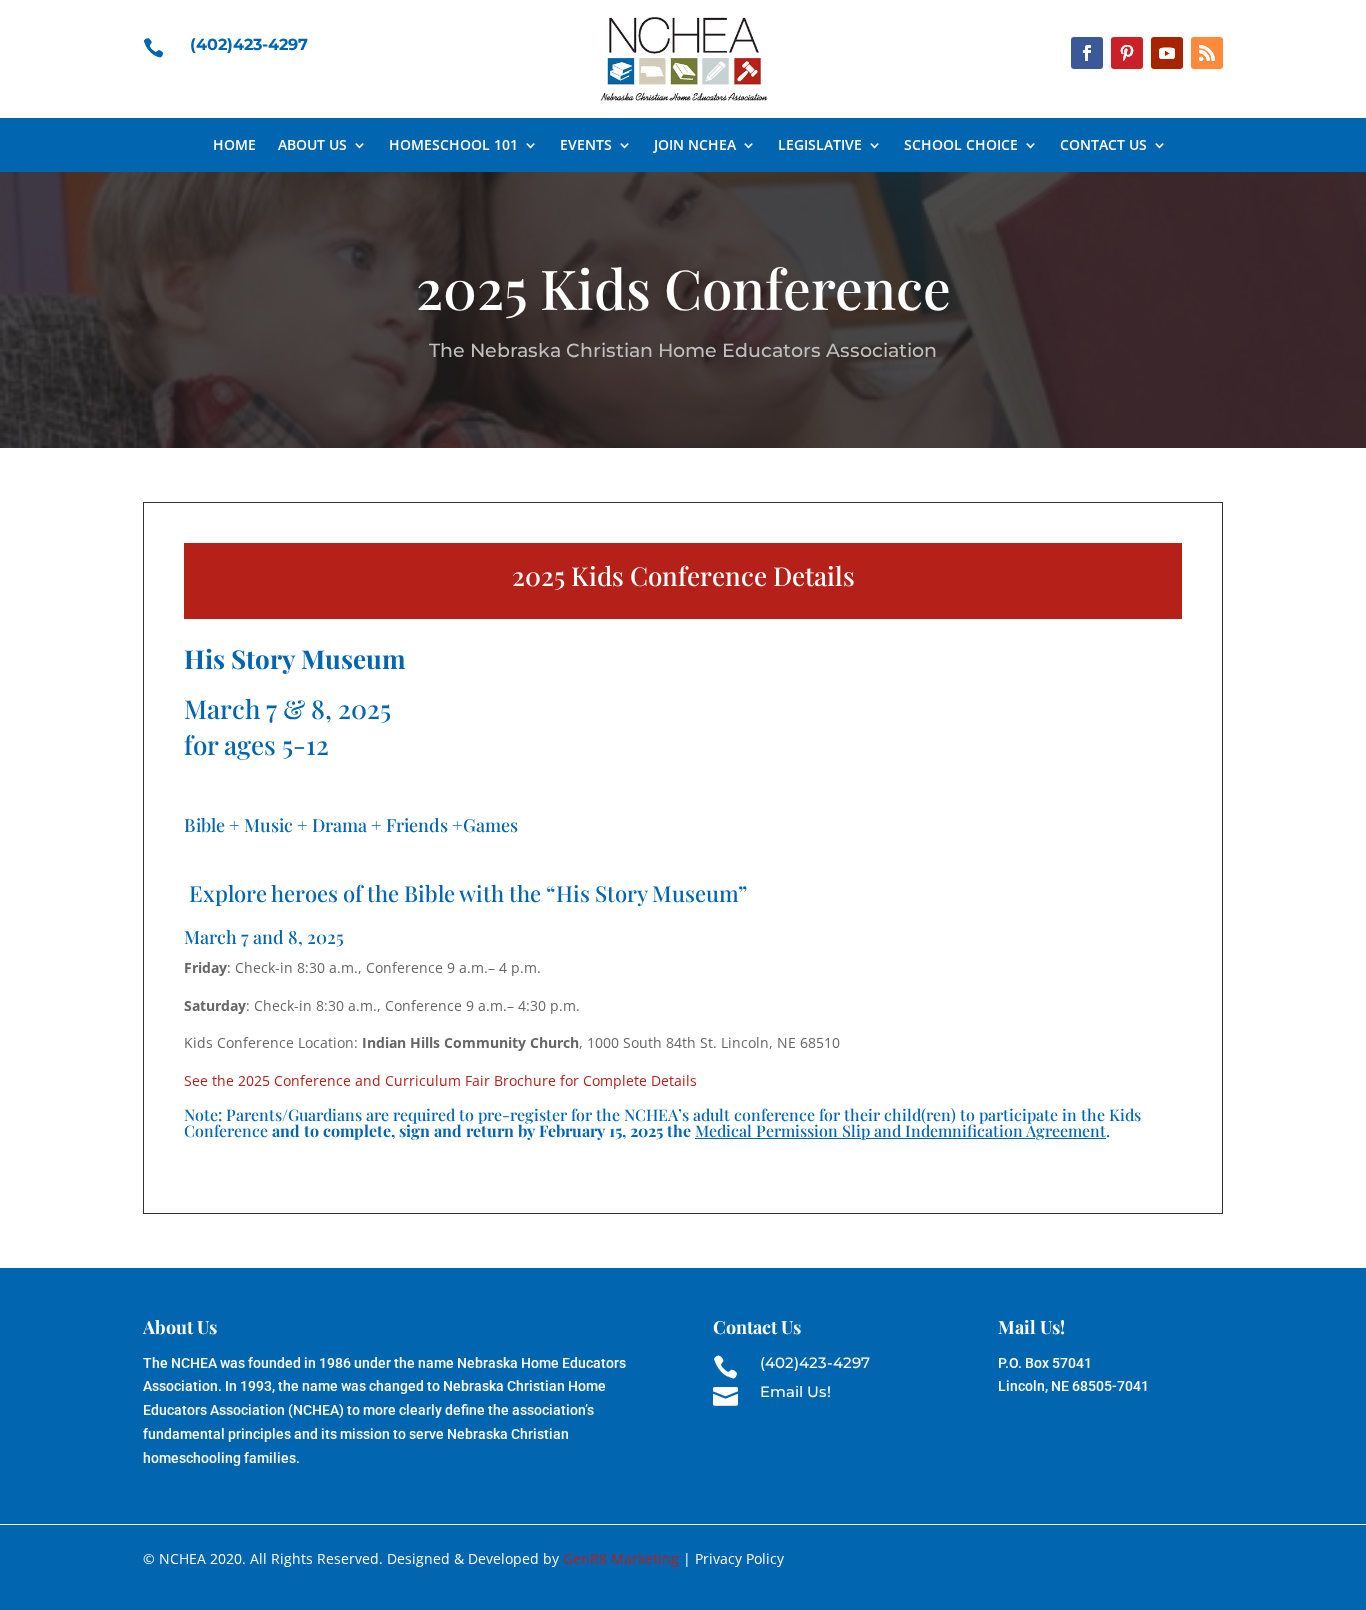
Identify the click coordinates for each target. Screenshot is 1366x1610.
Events (586, 146)
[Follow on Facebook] (1087, 53)
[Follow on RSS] (1207, 53)
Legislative (820, 146)
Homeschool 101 (453, 146)
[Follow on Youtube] (1167, 53)
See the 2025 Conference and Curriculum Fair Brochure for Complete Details (440, 1080)
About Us (312, 146)
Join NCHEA (695, 146)
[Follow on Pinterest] (1127, 53)
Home (234, 146)
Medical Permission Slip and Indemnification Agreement (900, 1130)
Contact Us (1103, 146)
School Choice (961, 146)
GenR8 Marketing (621, 1558)
